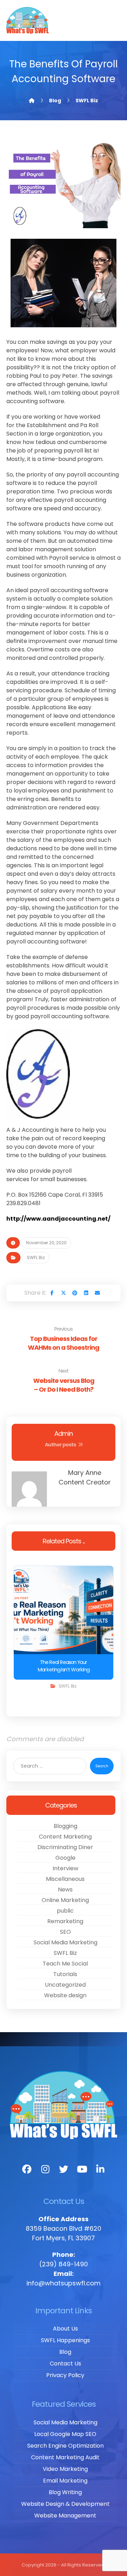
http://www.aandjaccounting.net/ (58, 1219)
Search (102, 1766)
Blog (65, 2352)
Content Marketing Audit (65, 2457)
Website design (65, 1995)
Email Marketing (65, 2481)
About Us (65, 2329)
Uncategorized (65, 1985)
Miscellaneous (65, 1879)
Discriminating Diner (65, 1847)
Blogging (65, 1826)
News (65, 1890)
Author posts (61, 1445)
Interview (65, 1868)
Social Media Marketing (65, 1942)
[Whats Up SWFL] (28, 20)
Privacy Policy (65, 2375)
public (65, 1911)
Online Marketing (65, 1900)
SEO (65, 1932)
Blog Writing (65, 2492)
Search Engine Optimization (65, 2446)
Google (65, 1858)
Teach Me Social (65, 1964)
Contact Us (65, 2364)
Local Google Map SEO (65, 2434)
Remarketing (65, 1921)
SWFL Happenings (65, 2340)
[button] (52, 1293)
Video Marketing (65, 2469)
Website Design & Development (65, 2504)
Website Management (65, 2516)
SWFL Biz (36, 1257)
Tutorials (65, 1974)
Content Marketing (65, 1837)
